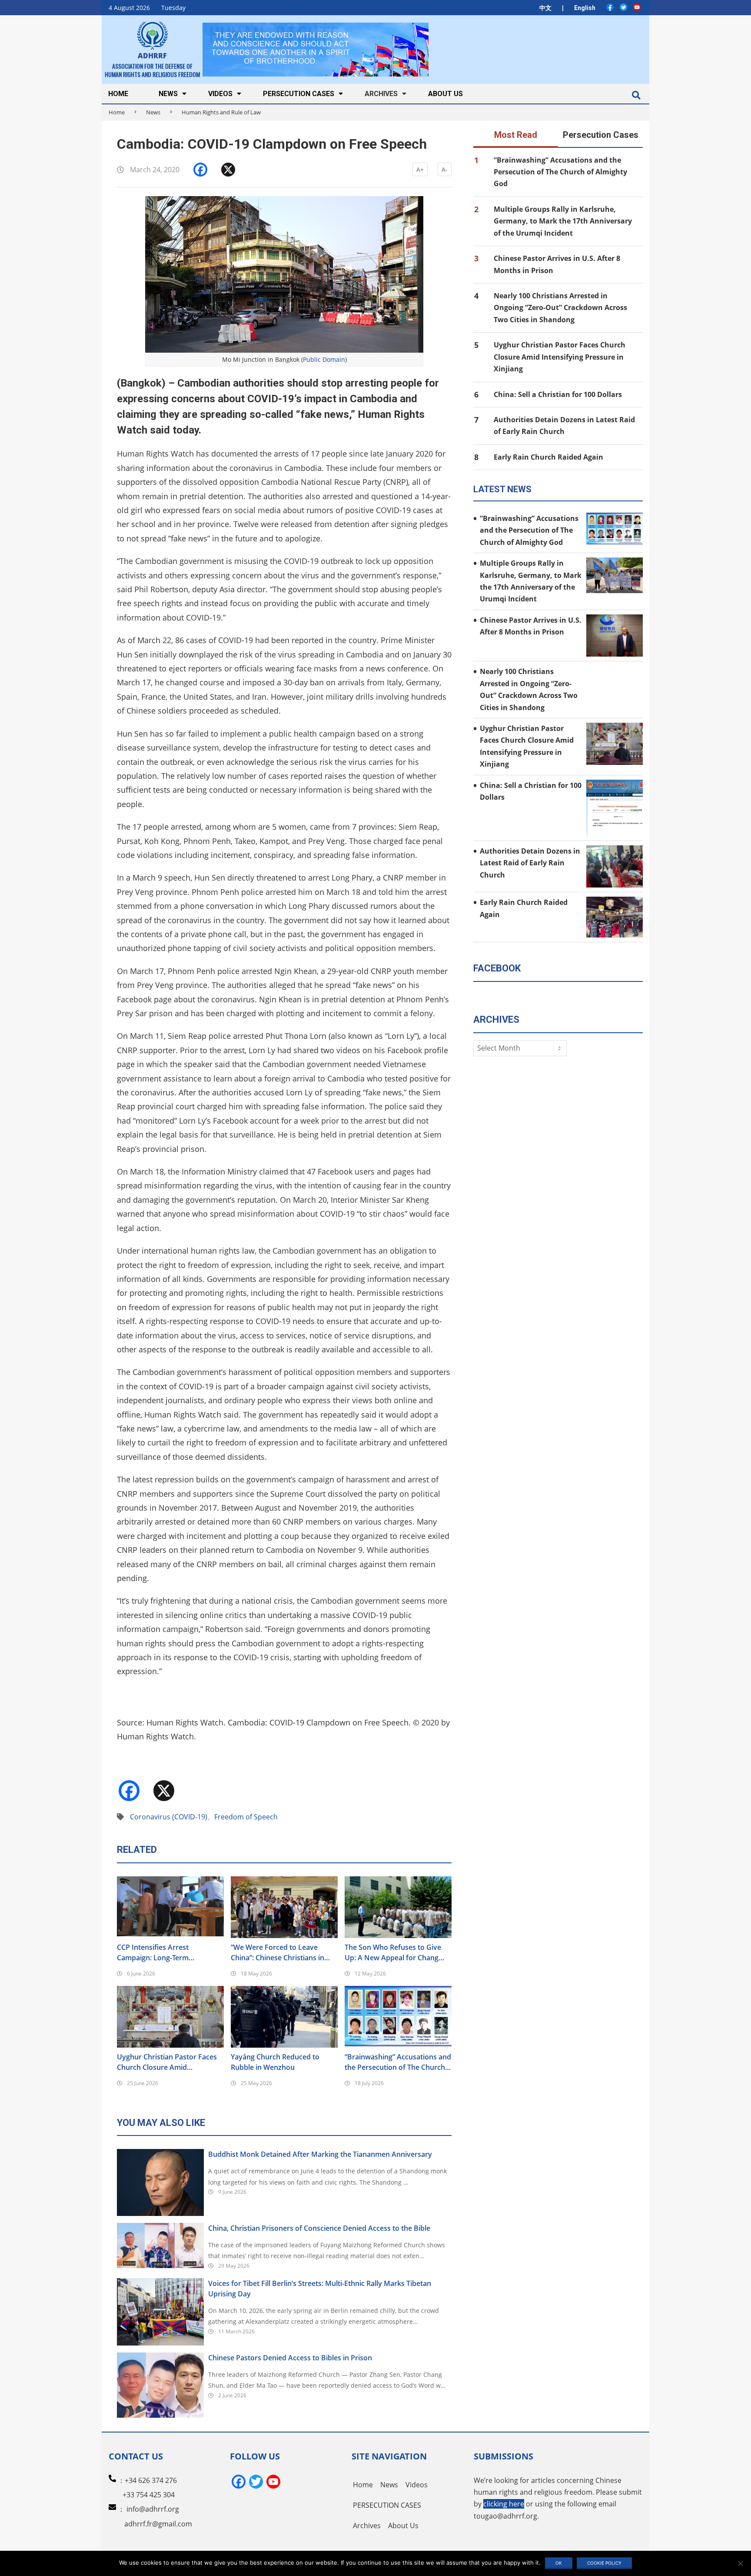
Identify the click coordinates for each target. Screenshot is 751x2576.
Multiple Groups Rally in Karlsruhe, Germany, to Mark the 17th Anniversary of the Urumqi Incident (563, 221)
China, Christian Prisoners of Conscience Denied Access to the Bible (319, 2228)
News (153, 112)
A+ (420, 169)
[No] (740, 2563)
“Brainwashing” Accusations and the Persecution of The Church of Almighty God (398, 2062)
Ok (559, 2563)
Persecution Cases (601, 135)
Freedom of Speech (246, 1817)
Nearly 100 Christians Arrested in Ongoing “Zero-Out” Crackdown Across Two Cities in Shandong (560, 308)
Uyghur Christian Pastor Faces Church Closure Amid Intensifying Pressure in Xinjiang (170, 2062)
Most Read (516, 135)
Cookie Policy (604, 2563)
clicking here (504, 2504)
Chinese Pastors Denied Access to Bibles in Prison (290, 2358)
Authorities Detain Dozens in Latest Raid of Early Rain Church (530, 863)
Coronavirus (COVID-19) (169, 1817)
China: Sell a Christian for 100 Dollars (558, 394)
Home (117, 112)
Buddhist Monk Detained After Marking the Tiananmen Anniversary (320, 2154)
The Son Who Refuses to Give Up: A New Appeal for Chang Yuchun (393, 1953)
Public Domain (324, 359)
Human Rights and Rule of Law (221, 112)
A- (445, 169)
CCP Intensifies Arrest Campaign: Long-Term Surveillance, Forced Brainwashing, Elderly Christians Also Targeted (170, 1953)
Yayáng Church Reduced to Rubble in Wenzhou (275, 2062)
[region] (316, 49)
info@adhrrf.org (153, 2509)
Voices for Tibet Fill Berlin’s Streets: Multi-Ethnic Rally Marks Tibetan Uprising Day (320, 2289)
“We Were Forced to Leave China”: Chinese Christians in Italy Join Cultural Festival (277, 1953)
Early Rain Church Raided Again (548, 457)
